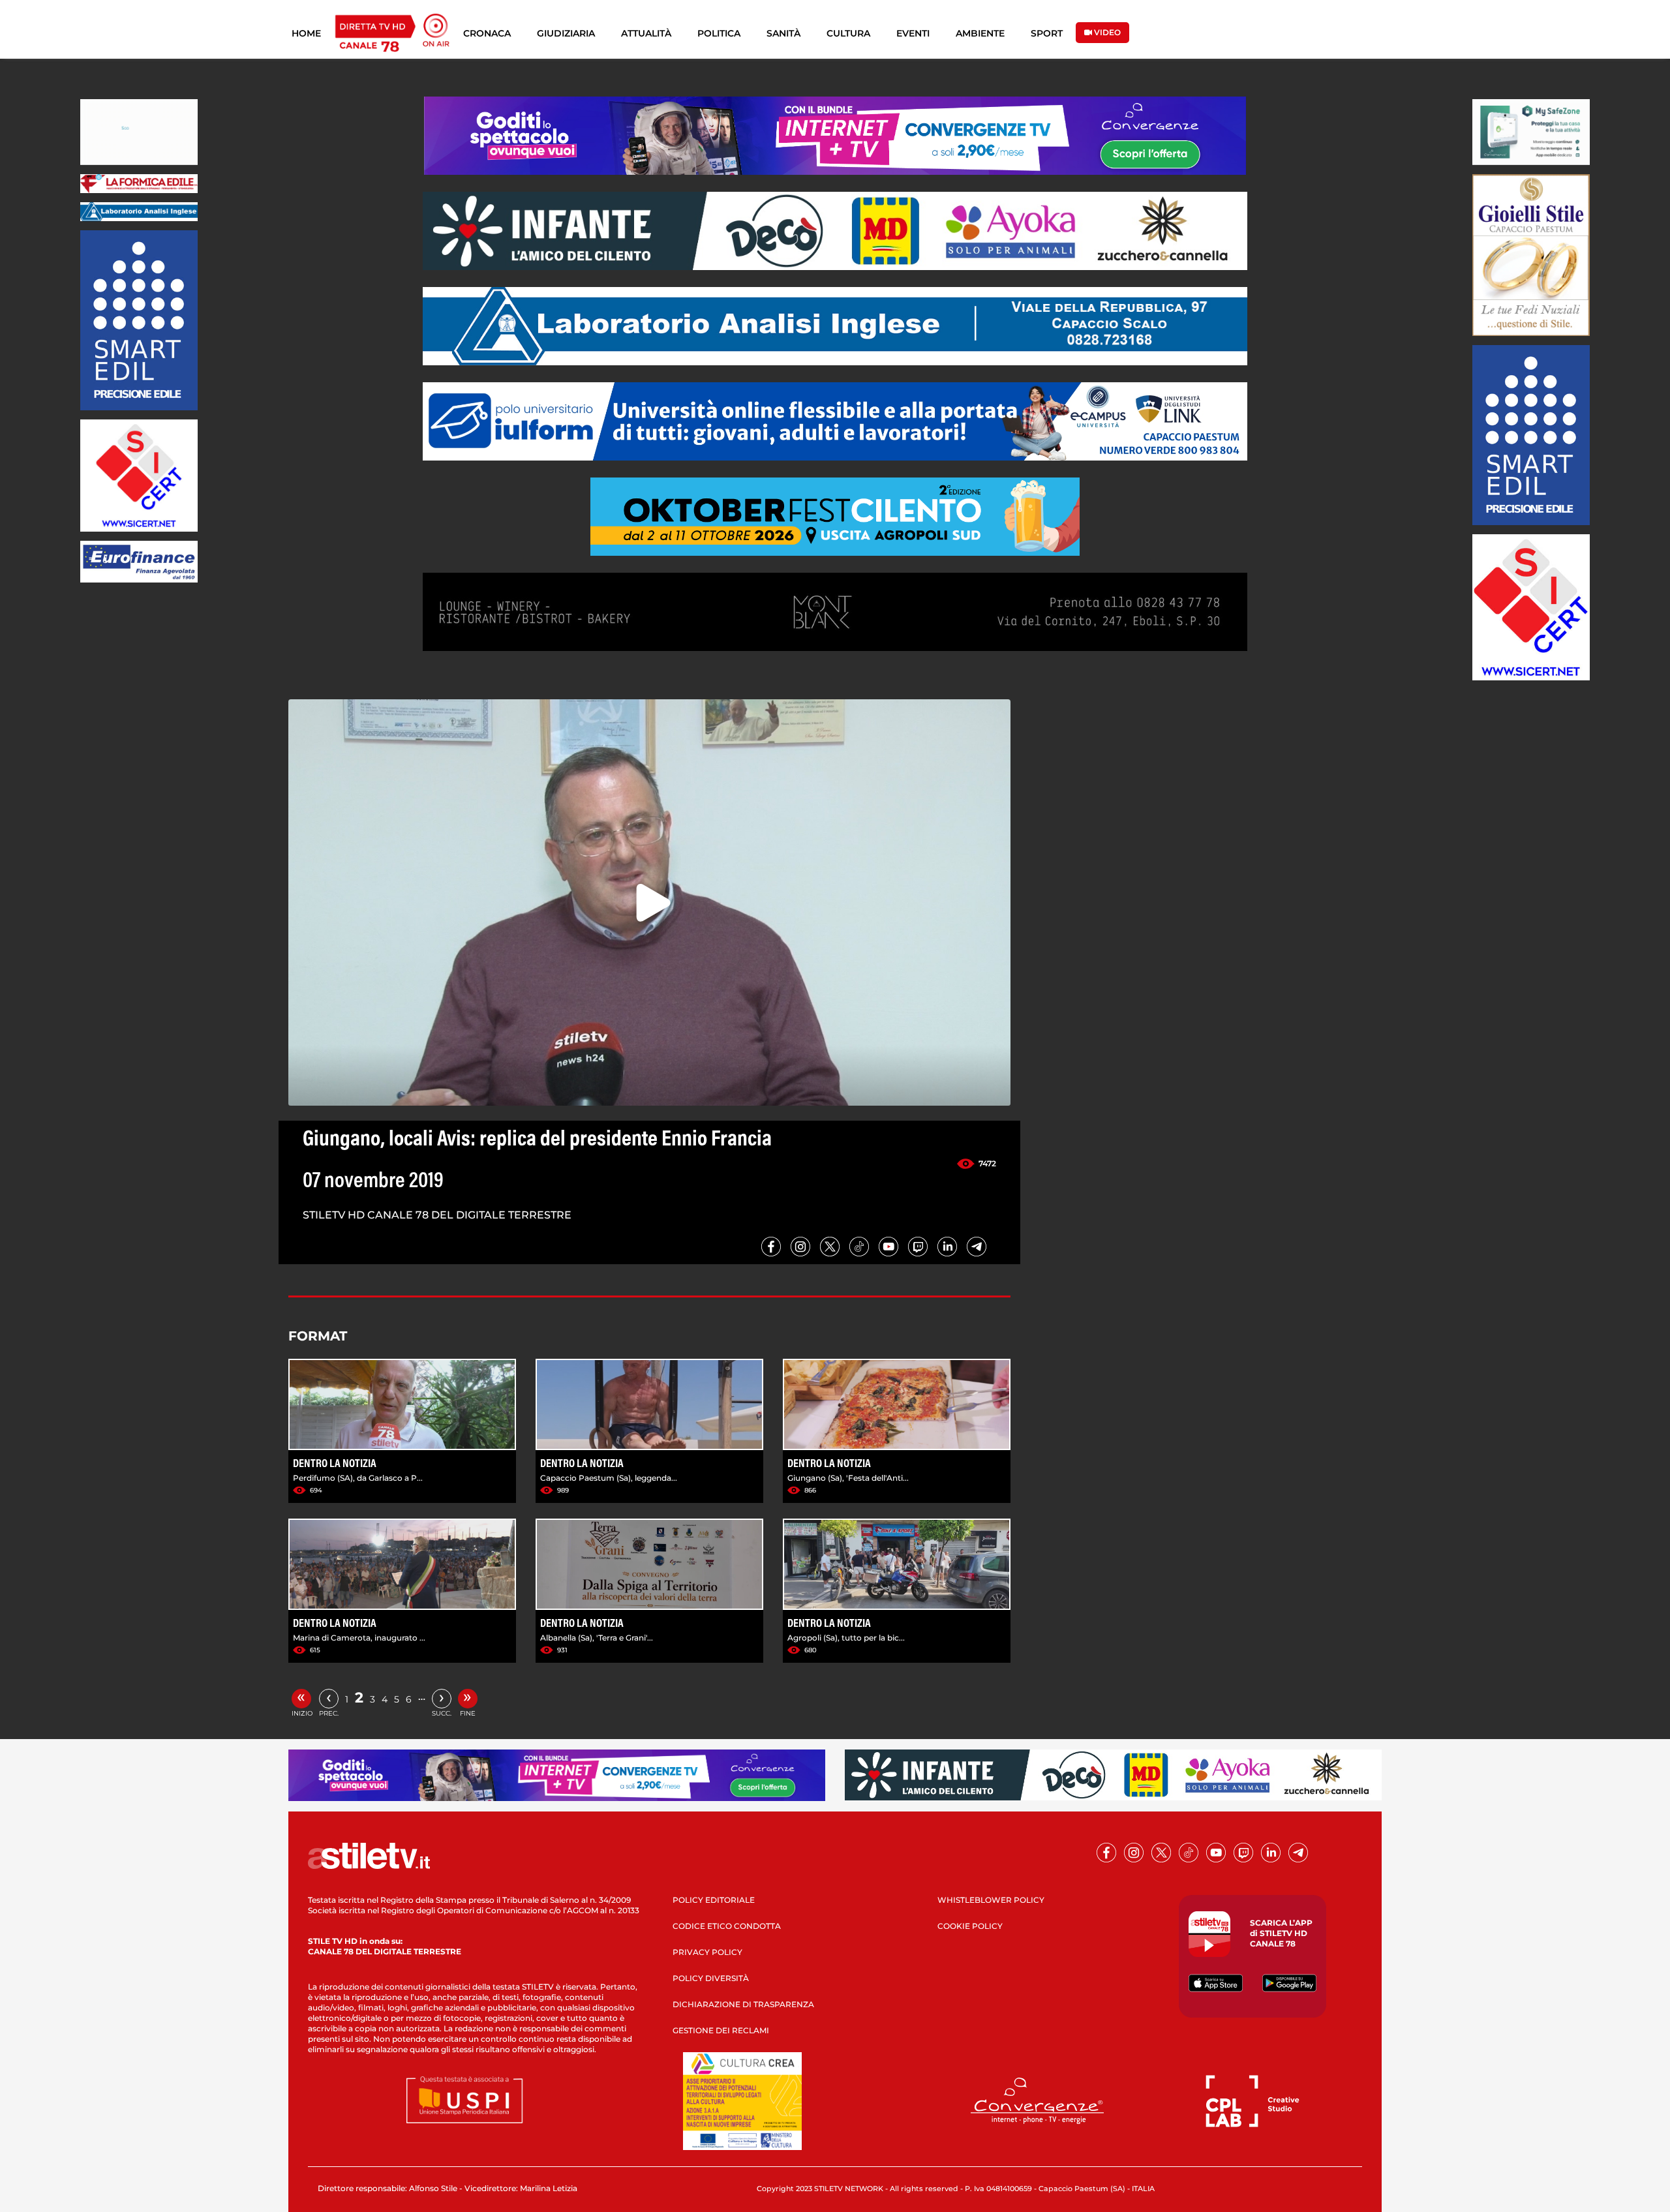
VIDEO (1106, 32)
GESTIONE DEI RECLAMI (721, 2030)
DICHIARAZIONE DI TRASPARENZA (743, 2004)
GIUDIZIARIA (566, 33)
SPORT (1047, 33)
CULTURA (848, 33)
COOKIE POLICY (970, 1926)
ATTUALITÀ (646, 33)
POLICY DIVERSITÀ (711, 1978)
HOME (306, 33)
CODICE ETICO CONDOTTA (727, 1926)
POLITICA (719, 33)
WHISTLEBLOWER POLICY (991, 1900)
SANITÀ (783, 33)
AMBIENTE (980, 33)
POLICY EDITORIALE (714, 1900)
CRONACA (487, 33)
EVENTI (913, 33)
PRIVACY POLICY (707, 1952)
